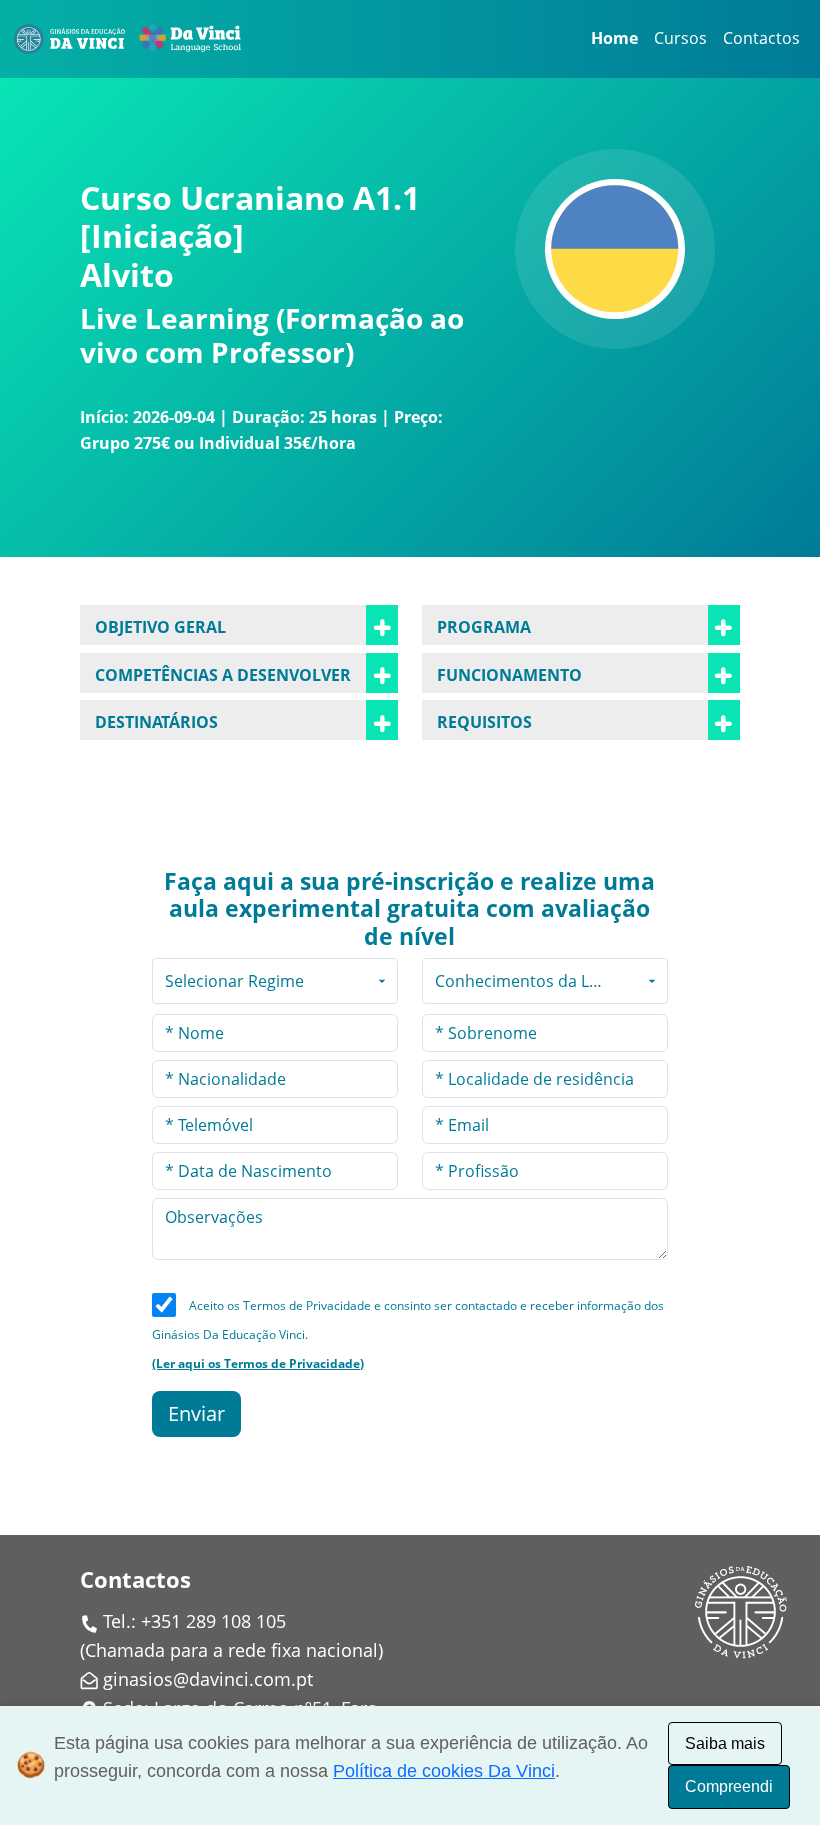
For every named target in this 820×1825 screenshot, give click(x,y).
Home (614, 38)
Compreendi (729, 1786)
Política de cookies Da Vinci (444, 1771)
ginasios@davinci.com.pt (208, 1679)
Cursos (680, 38)
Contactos (761, 38)
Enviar (196, 1413)
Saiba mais (725, 1743)
